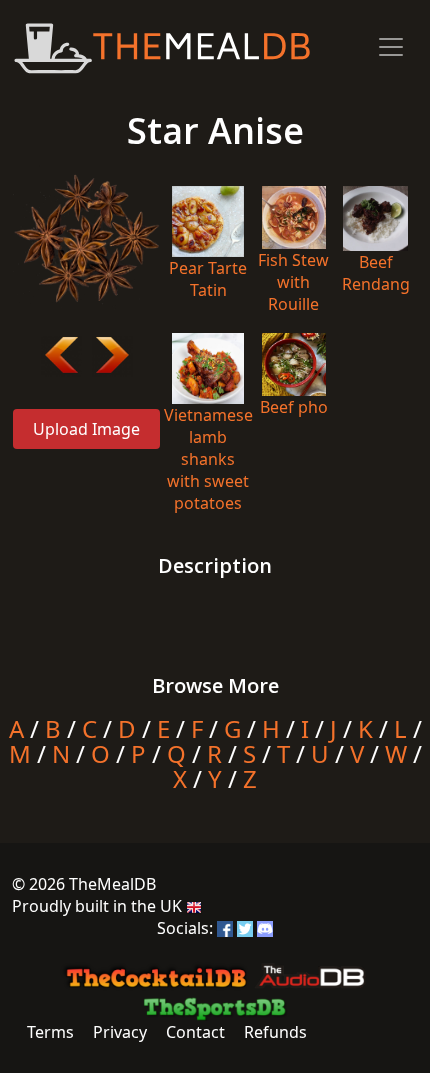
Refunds (275, 1032)
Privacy (120, 1032)
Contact (195, 1032)
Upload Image (86, 429)
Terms (50, 1032)
